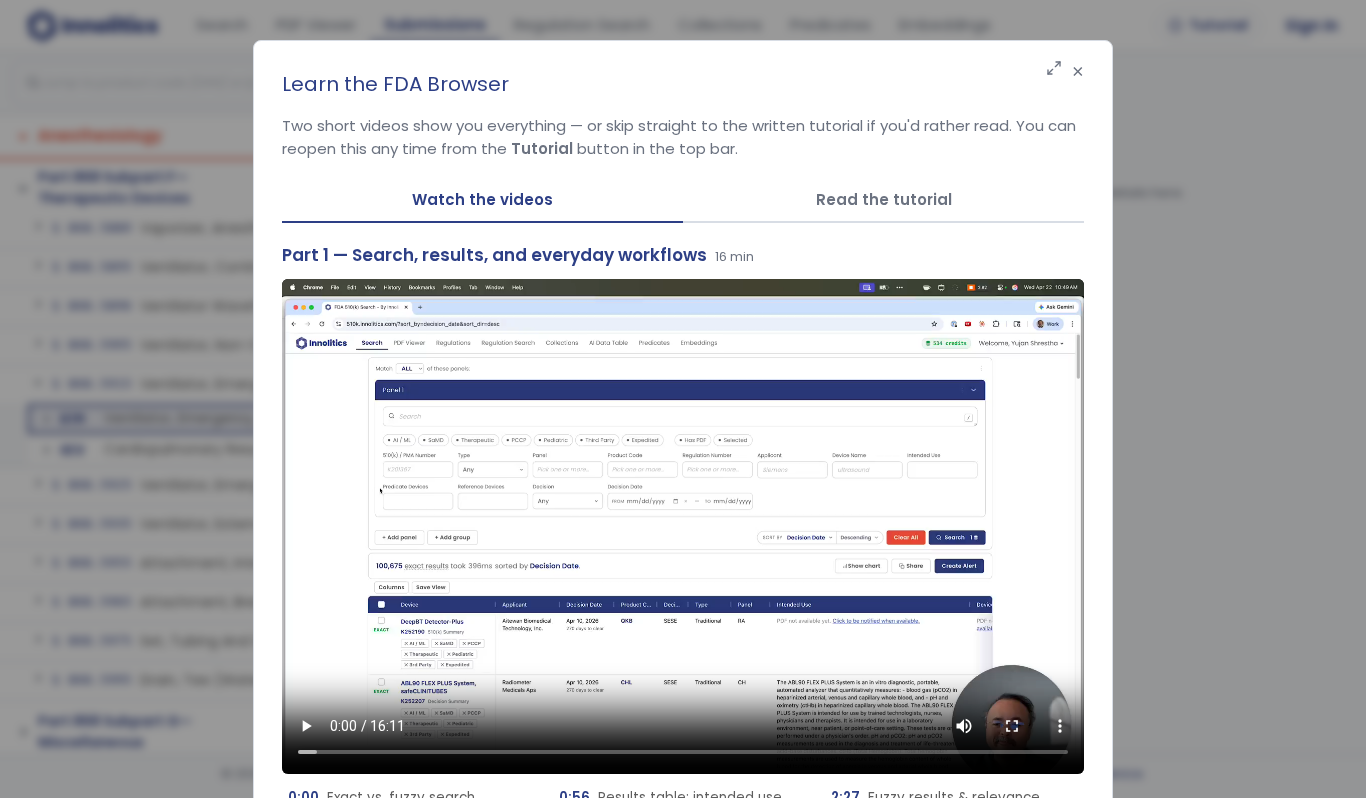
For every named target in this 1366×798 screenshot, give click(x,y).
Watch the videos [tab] (482, 199)
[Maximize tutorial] (1054, 69)
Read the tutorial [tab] (884, 199)
